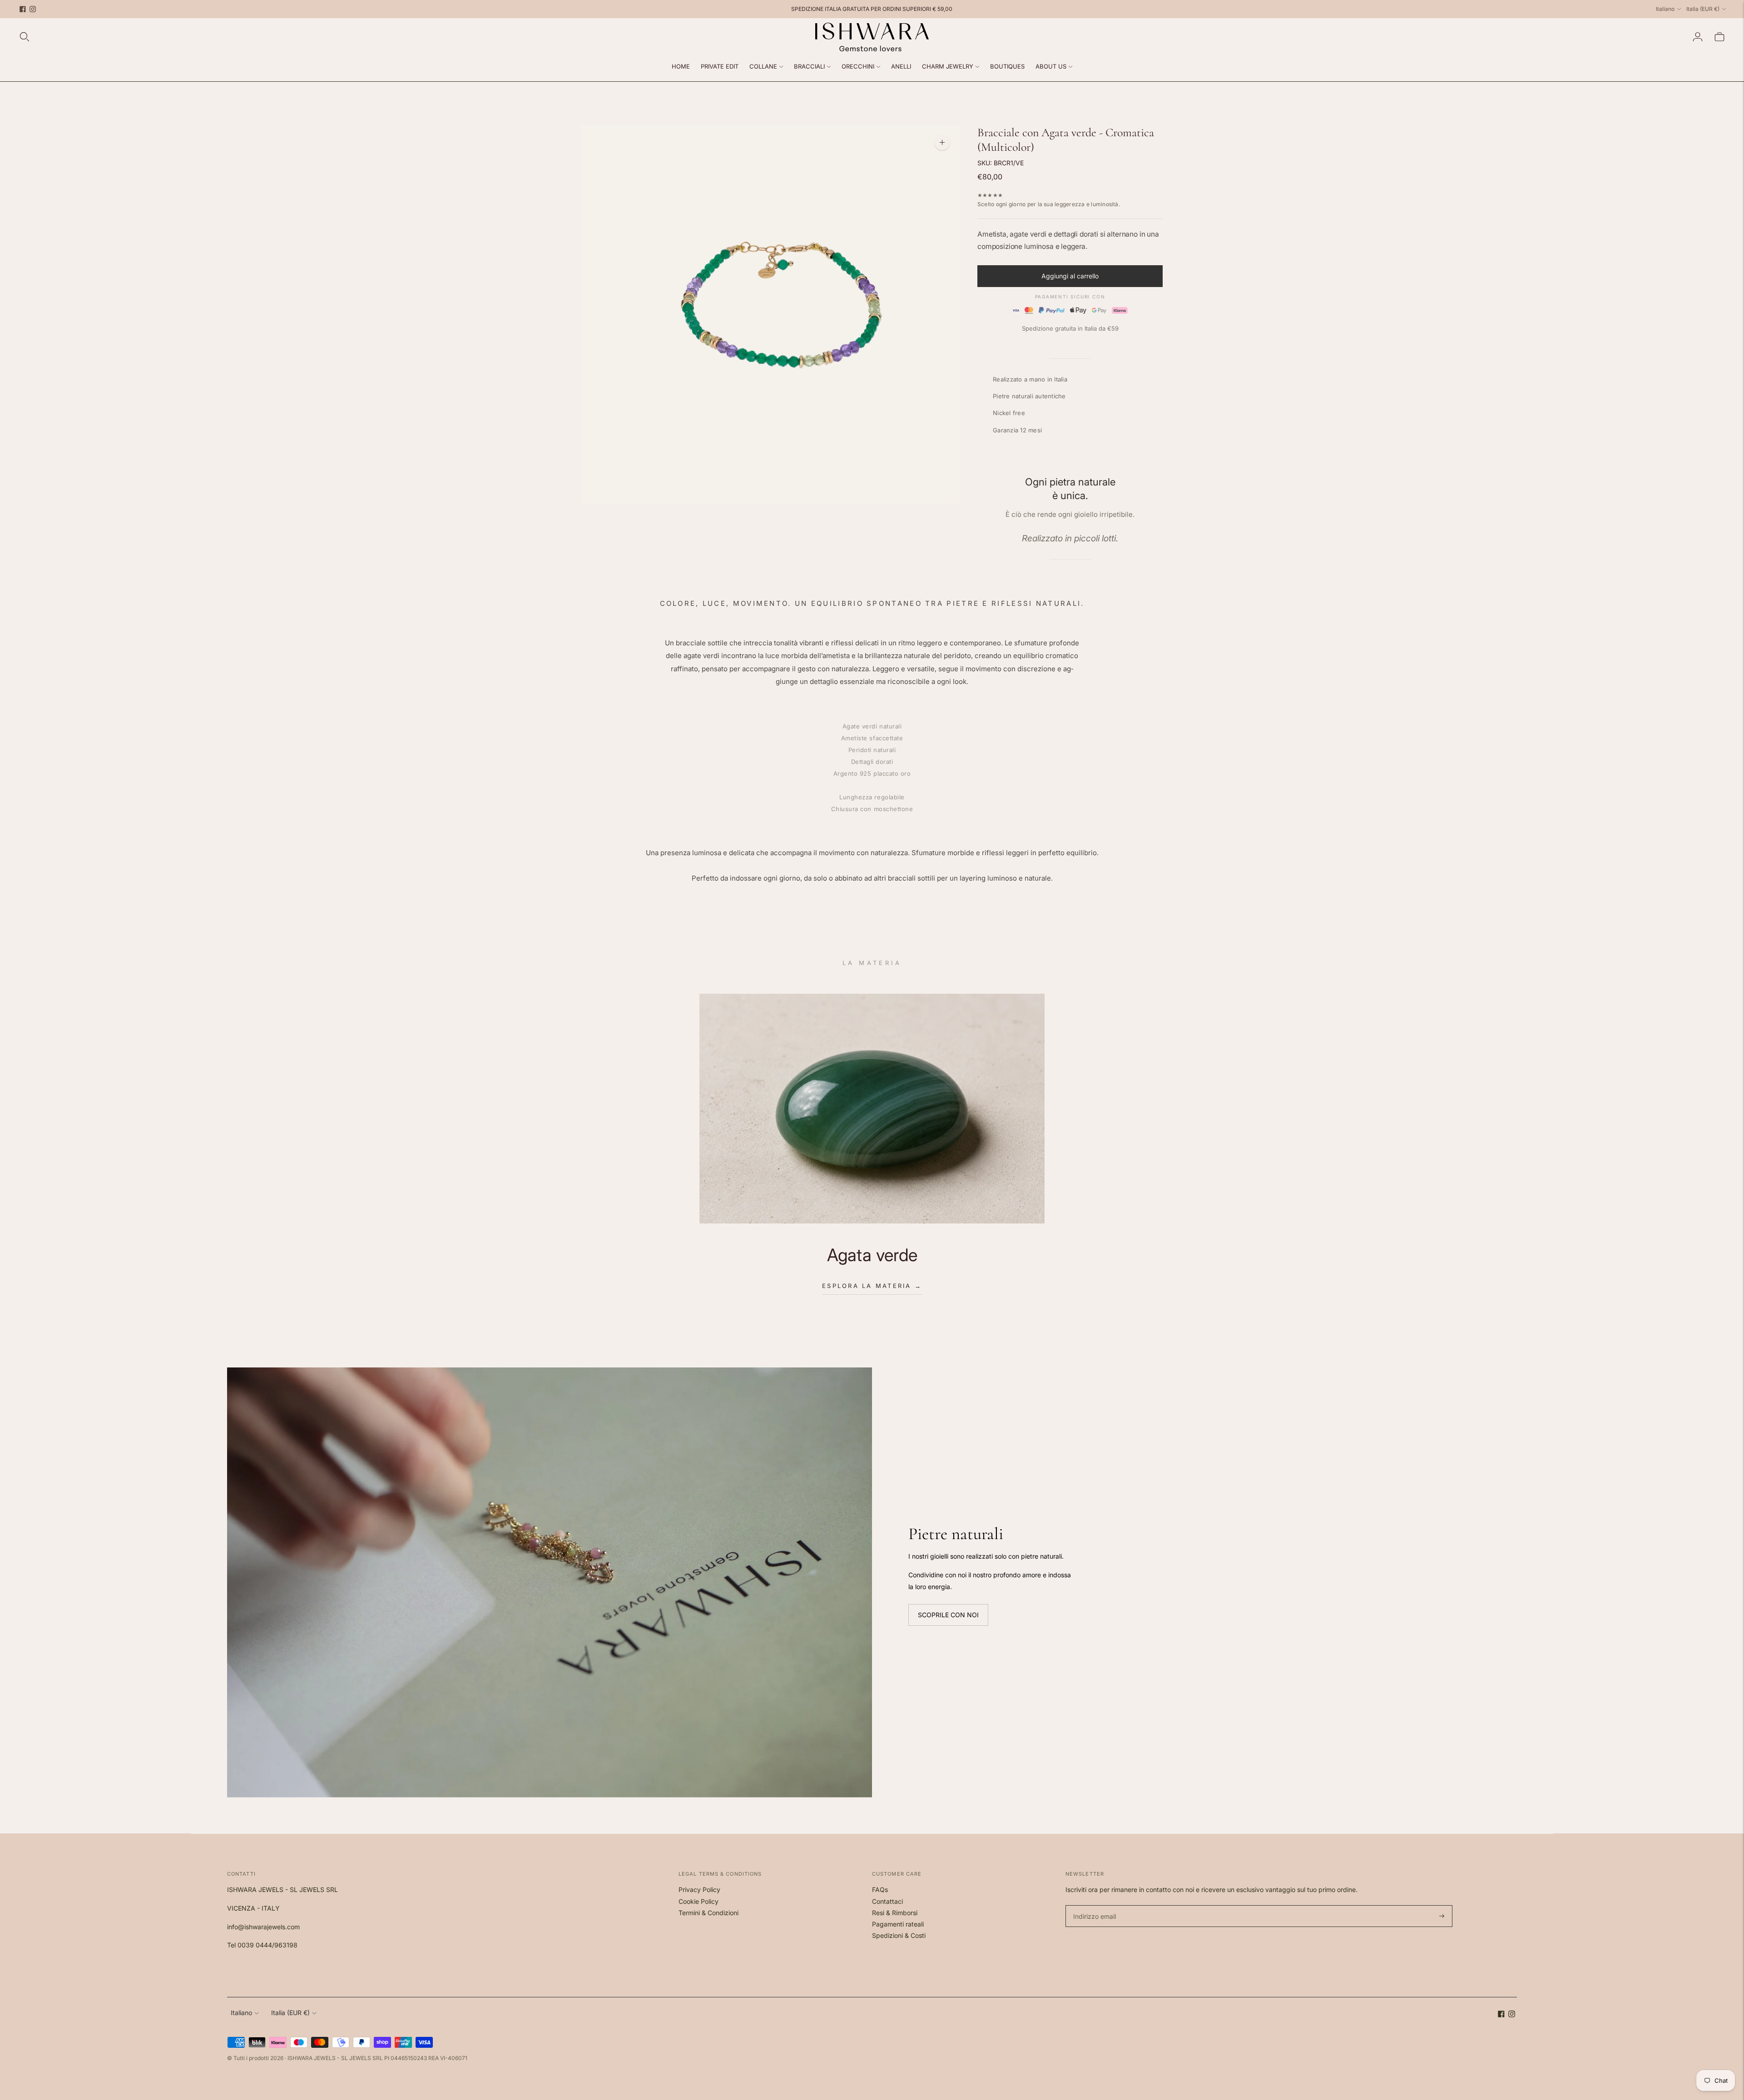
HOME (681, 66)
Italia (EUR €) (1703, 9)
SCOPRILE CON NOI (948, 1615)
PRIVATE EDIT (720, 66)
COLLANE (763, 66)
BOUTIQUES (1007, 66)
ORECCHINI (858, 66)
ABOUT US (1051, 66)
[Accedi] (1698, 37)
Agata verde (872, 1255)
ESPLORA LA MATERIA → (872, 1286)
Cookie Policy (699, 1901)
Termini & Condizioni (708, 1913)
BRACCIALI (809, 66)
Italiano (1665, 9)
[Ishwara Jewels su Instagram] (33, 9)
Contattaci (887, 1901)
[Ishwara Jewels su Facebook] (23, 9)
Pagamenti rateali (898, 1924)
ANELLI (901, 66)
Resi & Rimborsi (895, 1913)
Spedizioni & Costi (899, 1935)
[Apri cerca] (25, 37)
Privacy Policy (699, 1890)
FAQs (880, 1890)
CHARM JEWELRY (948, 66)
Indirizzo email (1093, 1905)
